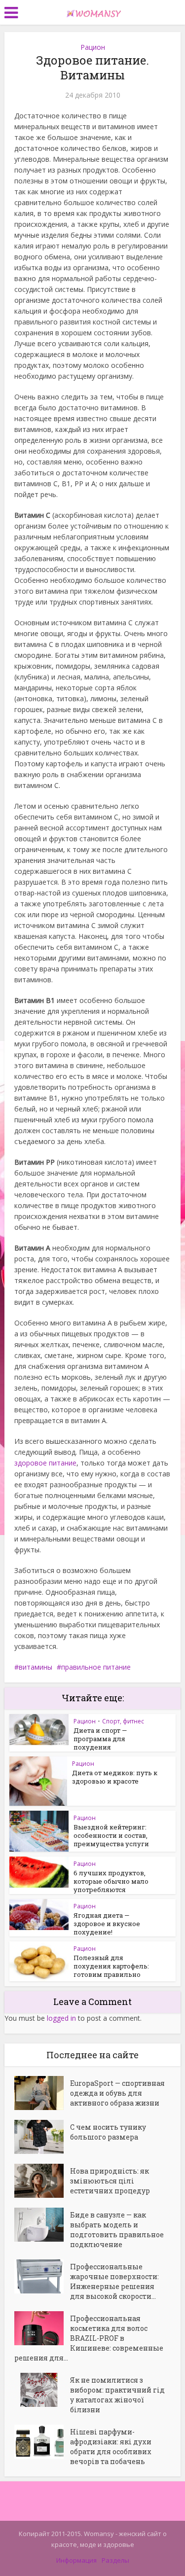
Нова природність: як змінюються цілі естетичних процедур (110, 2181)
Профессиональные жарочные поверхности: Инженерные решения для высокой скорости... (114, 2281)
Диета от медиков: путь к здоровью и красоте (115, 1777)
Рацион (93, 47)
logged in (61, 2018)
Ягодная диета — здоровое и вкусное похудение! (107, 1924)
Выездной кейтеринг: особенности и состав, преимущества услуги (111, 1835)
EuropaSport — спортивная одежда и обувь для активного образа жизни (117, 2093)
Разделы (115, 2560)
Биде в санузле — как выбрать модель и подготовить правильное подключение (117, 2230)
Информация (76, 2560)
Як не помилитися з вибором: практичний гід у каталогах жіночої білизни (117, 2395)
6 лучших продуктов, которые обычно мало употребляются (111, 1881)
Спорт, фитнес (123, 1721)
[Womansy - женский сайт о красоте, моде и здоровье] (93, 11)
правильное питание (96, 1667)
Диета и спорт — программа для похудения (100, 1739)
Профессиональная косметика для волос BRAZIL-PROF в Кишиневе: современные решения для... (89, 2338)
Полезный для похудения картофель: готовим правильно (111, 1966)
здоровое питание (45, 1463)
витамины (36, 1667)
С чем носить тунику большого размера (108, 2132)
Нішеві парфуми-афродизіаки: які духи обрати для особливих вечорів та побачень (111, 2447)
